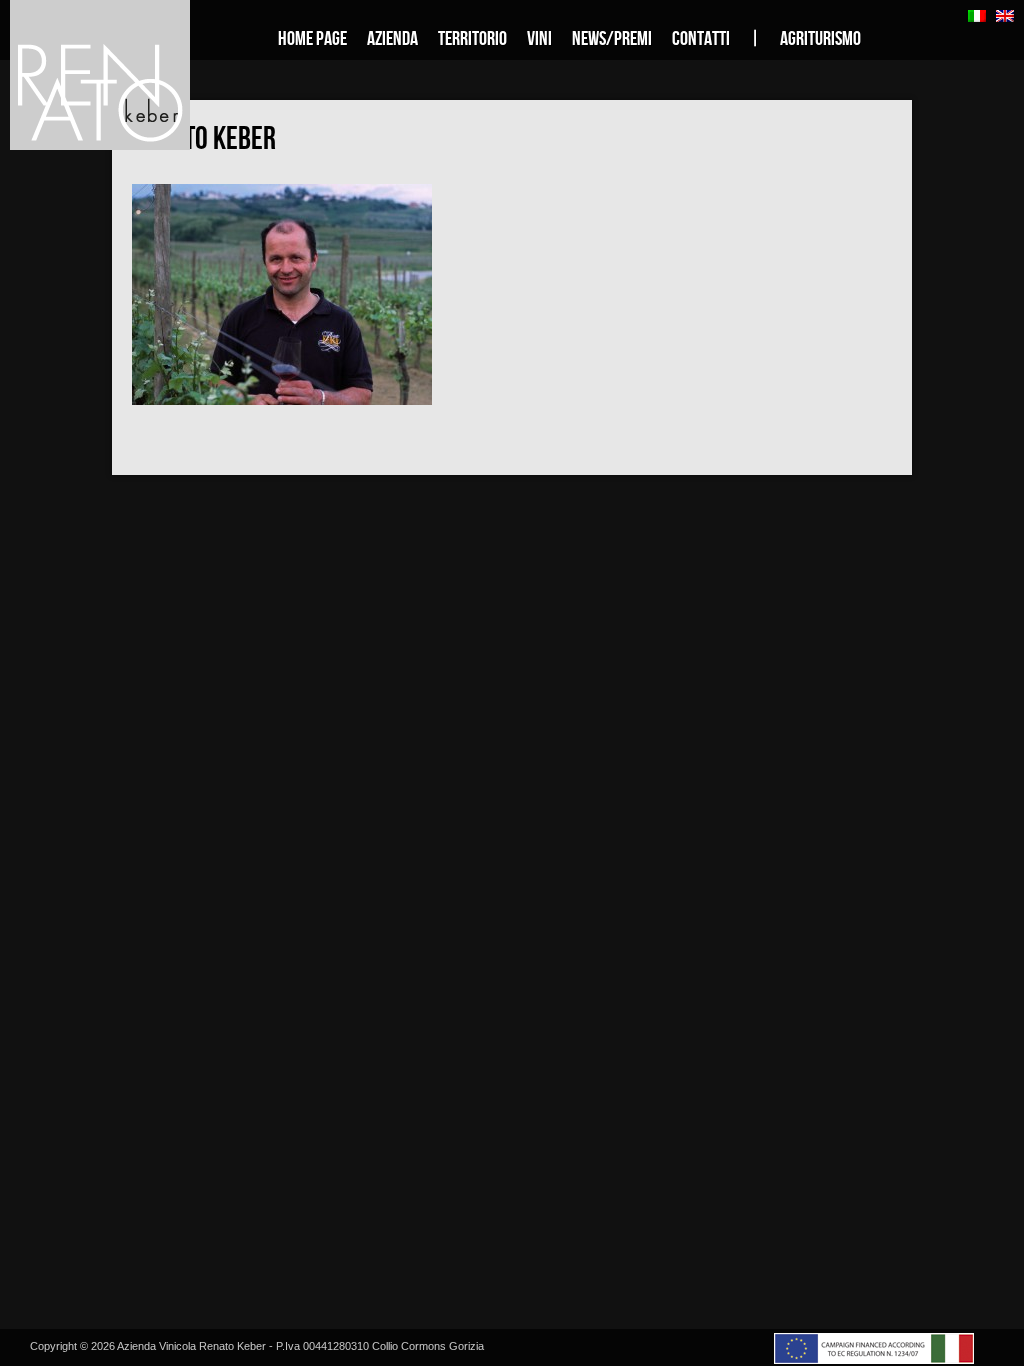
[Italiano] (977, 16)
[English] (1005, 16)
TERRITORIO (472, 39)
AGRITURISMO (820, 39)
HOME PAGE (312, 39)
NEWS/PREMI (612, 39)
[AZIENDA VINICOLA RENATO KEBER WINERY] (125, 75)
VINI (539, 39)
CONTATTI (701, 39)
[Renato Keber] (282, 399)
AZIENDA (392, 39)
